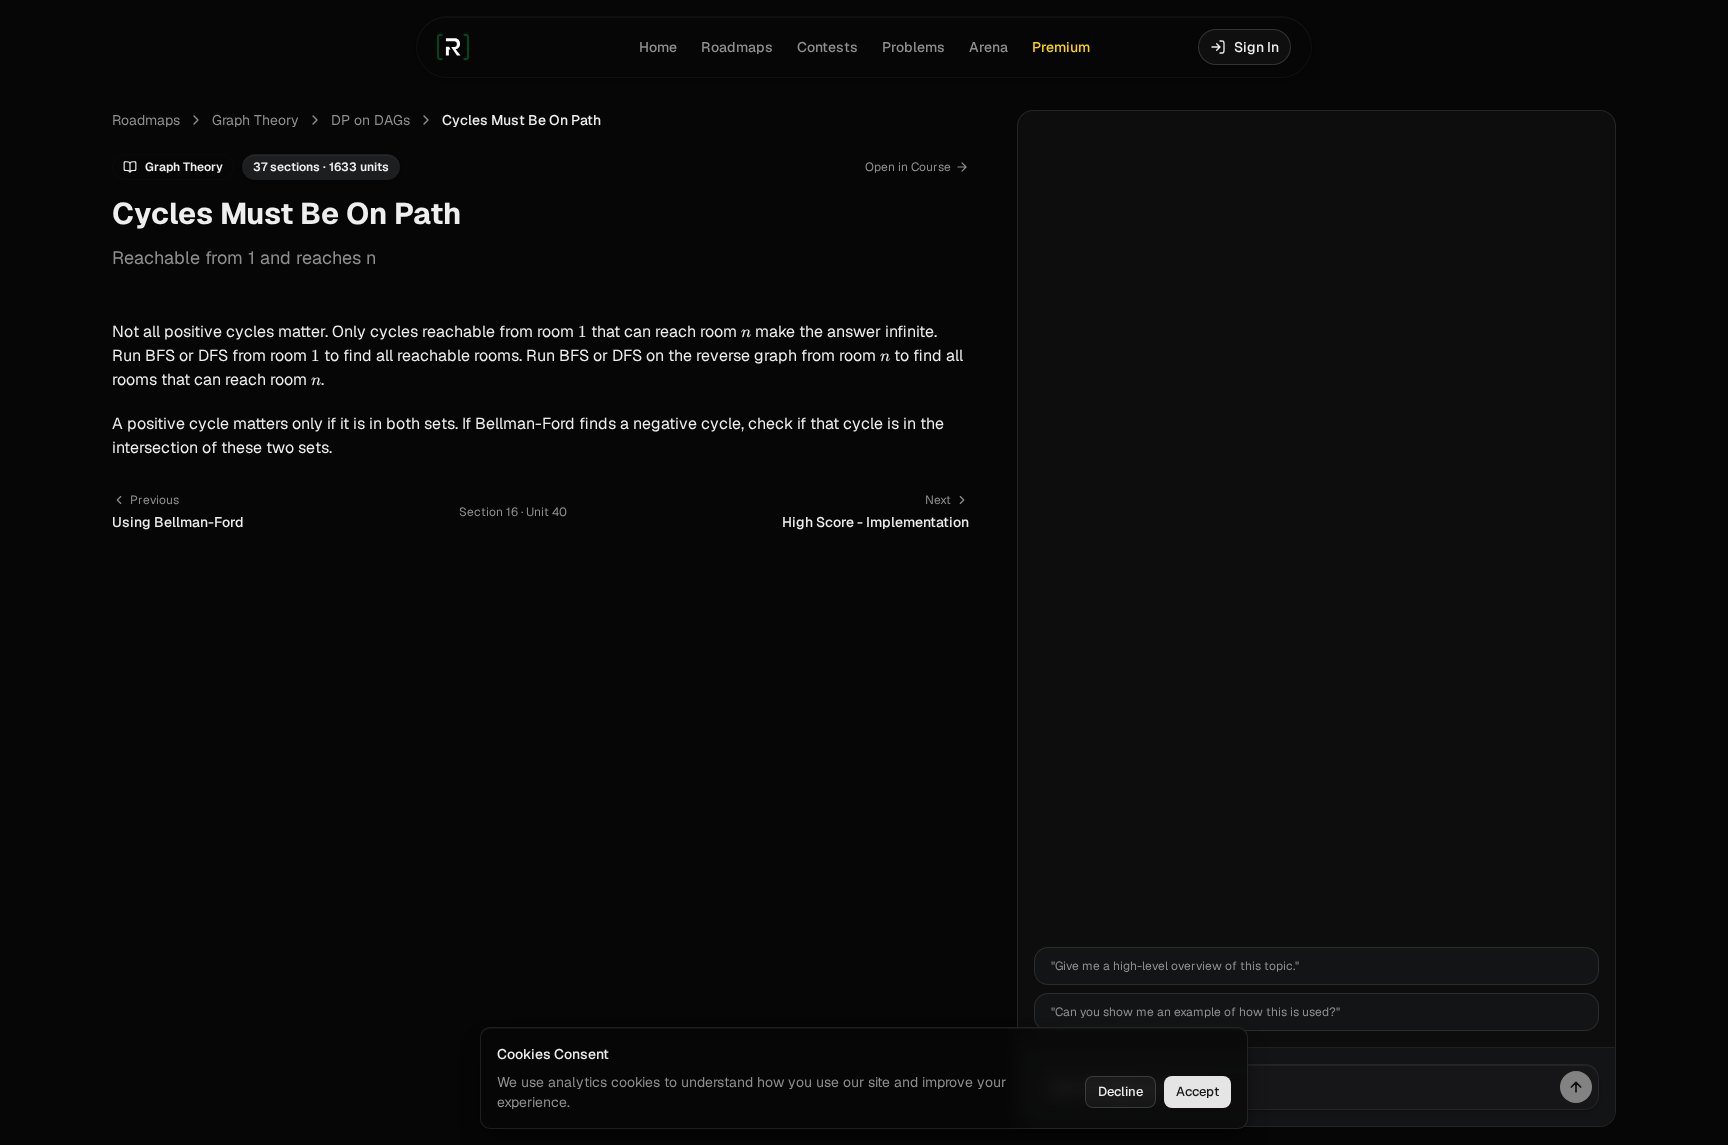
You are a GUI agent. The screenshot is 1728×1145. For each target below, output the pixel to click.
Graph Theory (255, 120)
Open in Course (908, 167)
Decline (1120, 1091)
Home (658, 47)
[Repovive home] (453, 47)
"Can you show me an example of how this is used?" (1195, 1012)
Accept (1197, 1091)
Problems (913, 47)
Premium (1061, 47)
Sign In (1256, 47)
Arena (988, 47)
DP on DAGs (370, 120)
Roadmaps (737, 47)
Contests (827, 47)
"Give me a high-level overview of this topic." (1175, 966)
